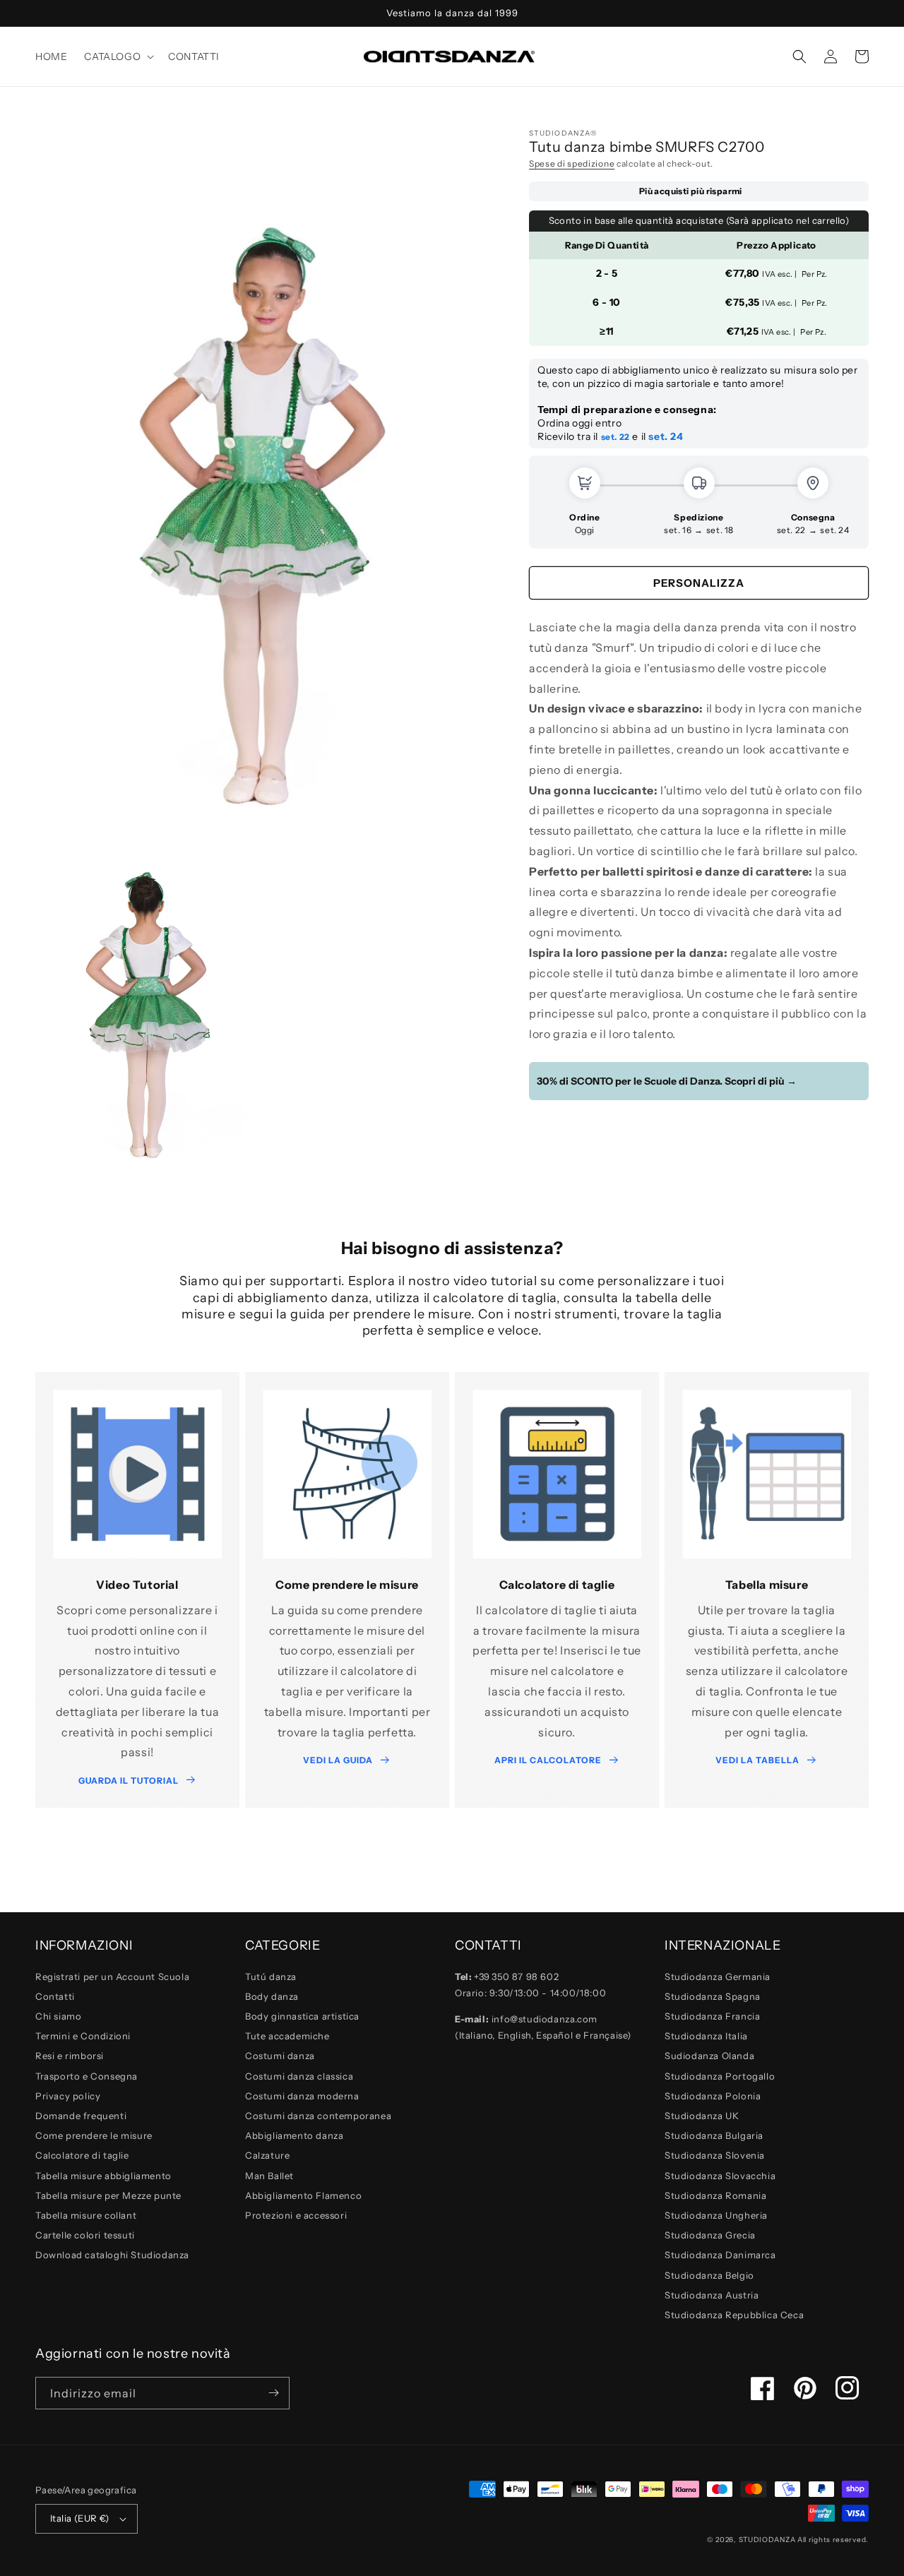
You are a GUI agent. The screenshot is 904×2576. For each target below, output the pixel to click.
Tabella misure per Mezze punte (108, 2195)
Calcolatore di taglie (82, 2155)
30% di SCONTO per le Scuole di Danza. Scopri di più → (667, 1081)
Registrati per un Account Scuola (112, 1976)
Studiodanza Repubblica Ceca (734, 2315)
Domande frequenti (81, 2116)
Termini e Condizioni (83, 2036)
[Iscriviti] (273, 2393)
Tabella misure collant (86, 2215)
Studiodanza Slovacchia (720, 2176)
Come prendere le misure (94, 2135)
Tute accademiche (287, 2036)
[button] (118, 56)
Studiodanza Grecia (710, 2235)
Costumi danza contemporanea (318, 2116)
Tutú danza (271, 1976)
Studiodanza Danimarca (720, 2255)
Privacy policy (68, 2096)
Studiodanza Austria (712, 2295)
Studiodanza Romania (715, 2195)
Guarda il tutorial (129, 1781)
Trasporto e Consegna (87, 2076)
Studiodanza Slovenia (715, 2155)
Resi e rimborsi (70, 2056)
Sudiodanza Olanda (709, 2056)
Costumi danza (280, 2056)
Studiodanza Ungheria (716, 2215)
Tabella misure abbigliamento (103, 2176)
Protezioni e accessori (296, 2215)
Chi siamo (58, 2016)
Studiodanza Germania (718, 1976)
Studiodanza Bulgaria (714, 2135)
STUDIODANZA (767, 2540)
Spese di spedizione (572, 163)
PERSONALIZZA (699, 583)
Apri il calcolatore (548, 1760)
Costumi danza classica (299, 2076)
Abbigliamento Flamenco (303, 2195)
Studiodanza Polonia (713, 2096)
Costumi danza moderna (302, 2096)
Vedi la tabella (757, 1760)
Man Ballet (269, 2176)
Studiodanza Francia (712, 2016)
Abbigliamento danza (294, 2135)
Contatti (55, 1996)
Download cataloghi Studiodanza (112, 2255)
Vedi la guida (338, 1760)
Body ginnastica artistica (302, 2016)
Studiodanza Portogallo (720, 2076)
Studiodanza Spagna (713, 1996)
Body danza (272, 1996)
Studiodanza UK (702, 2116)
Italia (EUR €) (80, 2518)
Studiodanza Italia (706, 2036)
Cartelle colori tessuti (85, 2235)
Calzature (267, 2155)
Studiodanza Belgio (709, 2275)
